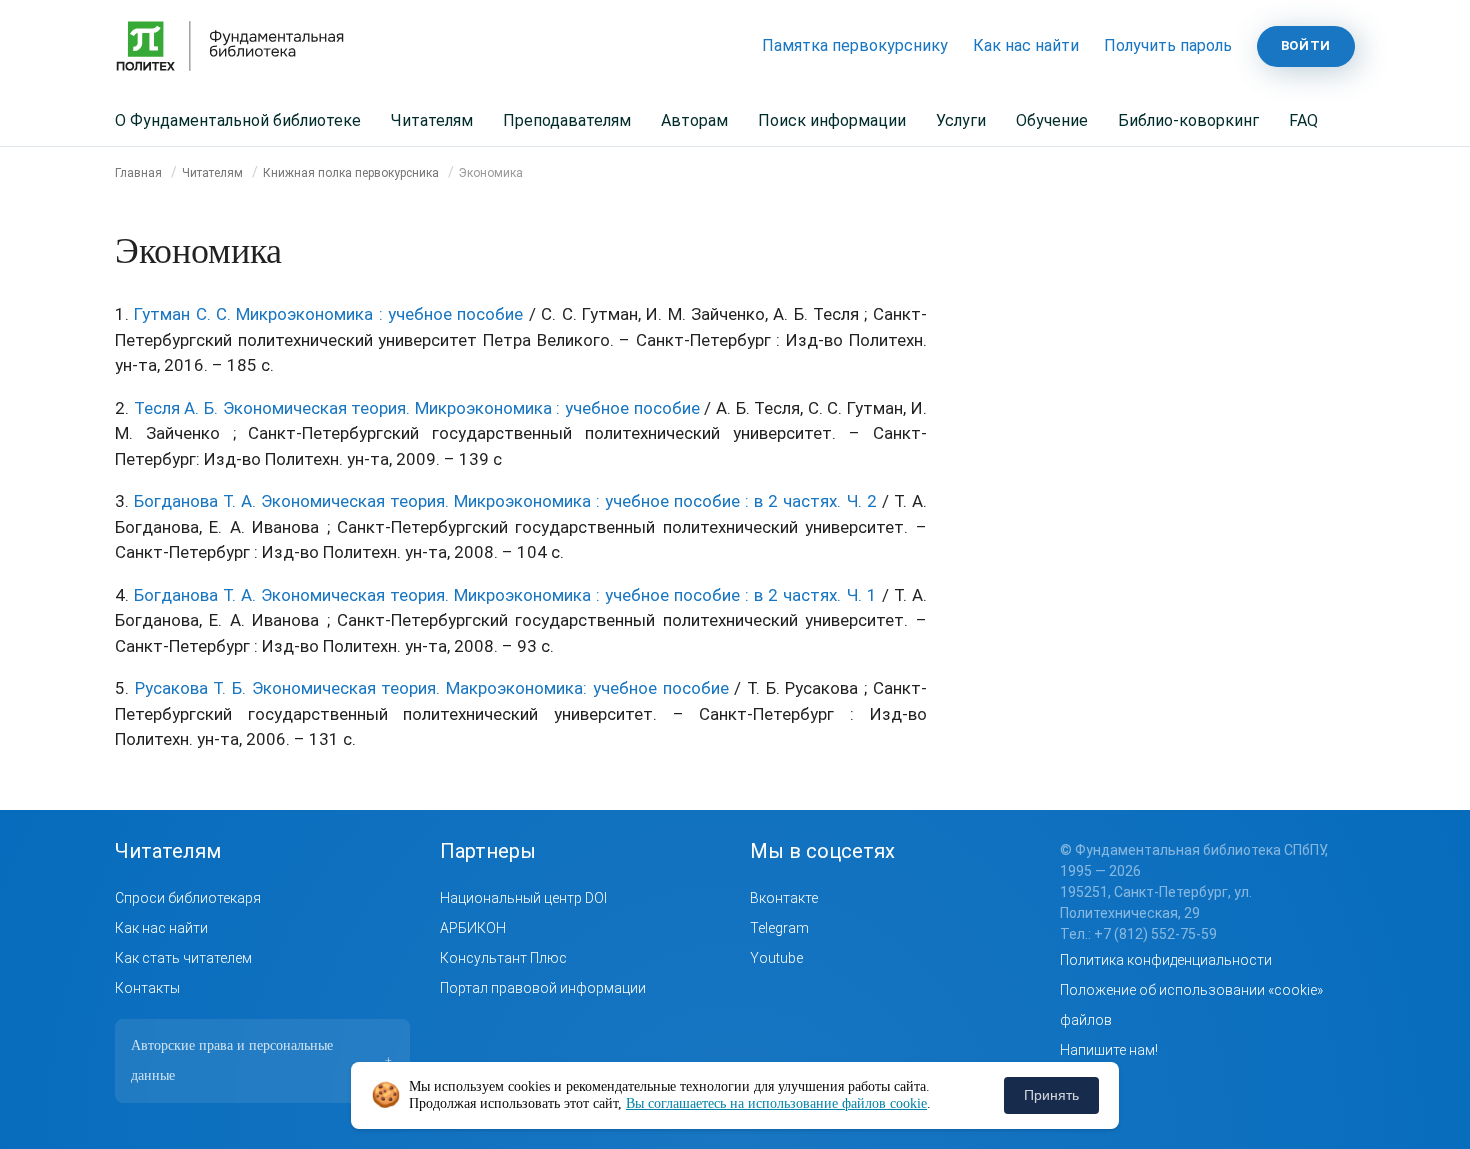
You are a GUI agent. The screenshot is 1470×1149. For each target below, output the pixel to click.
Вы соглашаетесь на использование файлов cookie (776, 1103)
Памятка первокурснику (855, 45)
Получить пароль (1168, 45)
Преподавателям (567, 120)
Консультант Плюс (503, 958)
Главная (138, 173)
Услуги (961, 120)
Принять (1051, 1095)
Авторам (694, 120)
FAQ (1303, 120)
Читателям (432, 120)
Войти (1306, 45)
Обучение (1052, 120)
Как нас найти (1026, 45)
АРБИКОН (473, 928)
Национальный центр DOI (523, 898)
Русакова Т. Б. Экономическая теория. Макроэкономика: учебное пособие (432, 688)
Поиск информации (832, 120)
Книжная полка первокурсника (351, 173)
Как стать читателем (183, 958)
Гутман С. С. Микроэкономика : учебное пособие (328, 314)
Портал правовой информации (543, 988)
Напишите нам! (1109, 1050)
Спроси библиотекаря (188, 898)
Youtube (776, 958)
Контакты (147, 988)
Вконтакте (784, 898)
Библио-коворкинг (1188, 120)
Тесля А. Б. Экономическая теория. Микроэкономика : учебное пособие (417, 408)
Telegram (779, 928)
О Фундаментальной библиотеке (238, 120)
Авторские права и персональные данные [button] (261, 1060)
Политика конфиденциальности (1166, 960)
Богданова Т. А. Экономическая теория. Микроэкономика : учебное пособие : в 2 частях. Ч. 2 (505, 501)
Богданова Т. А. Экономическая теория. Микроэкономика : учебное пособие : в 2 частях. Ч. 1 (505, 595)
